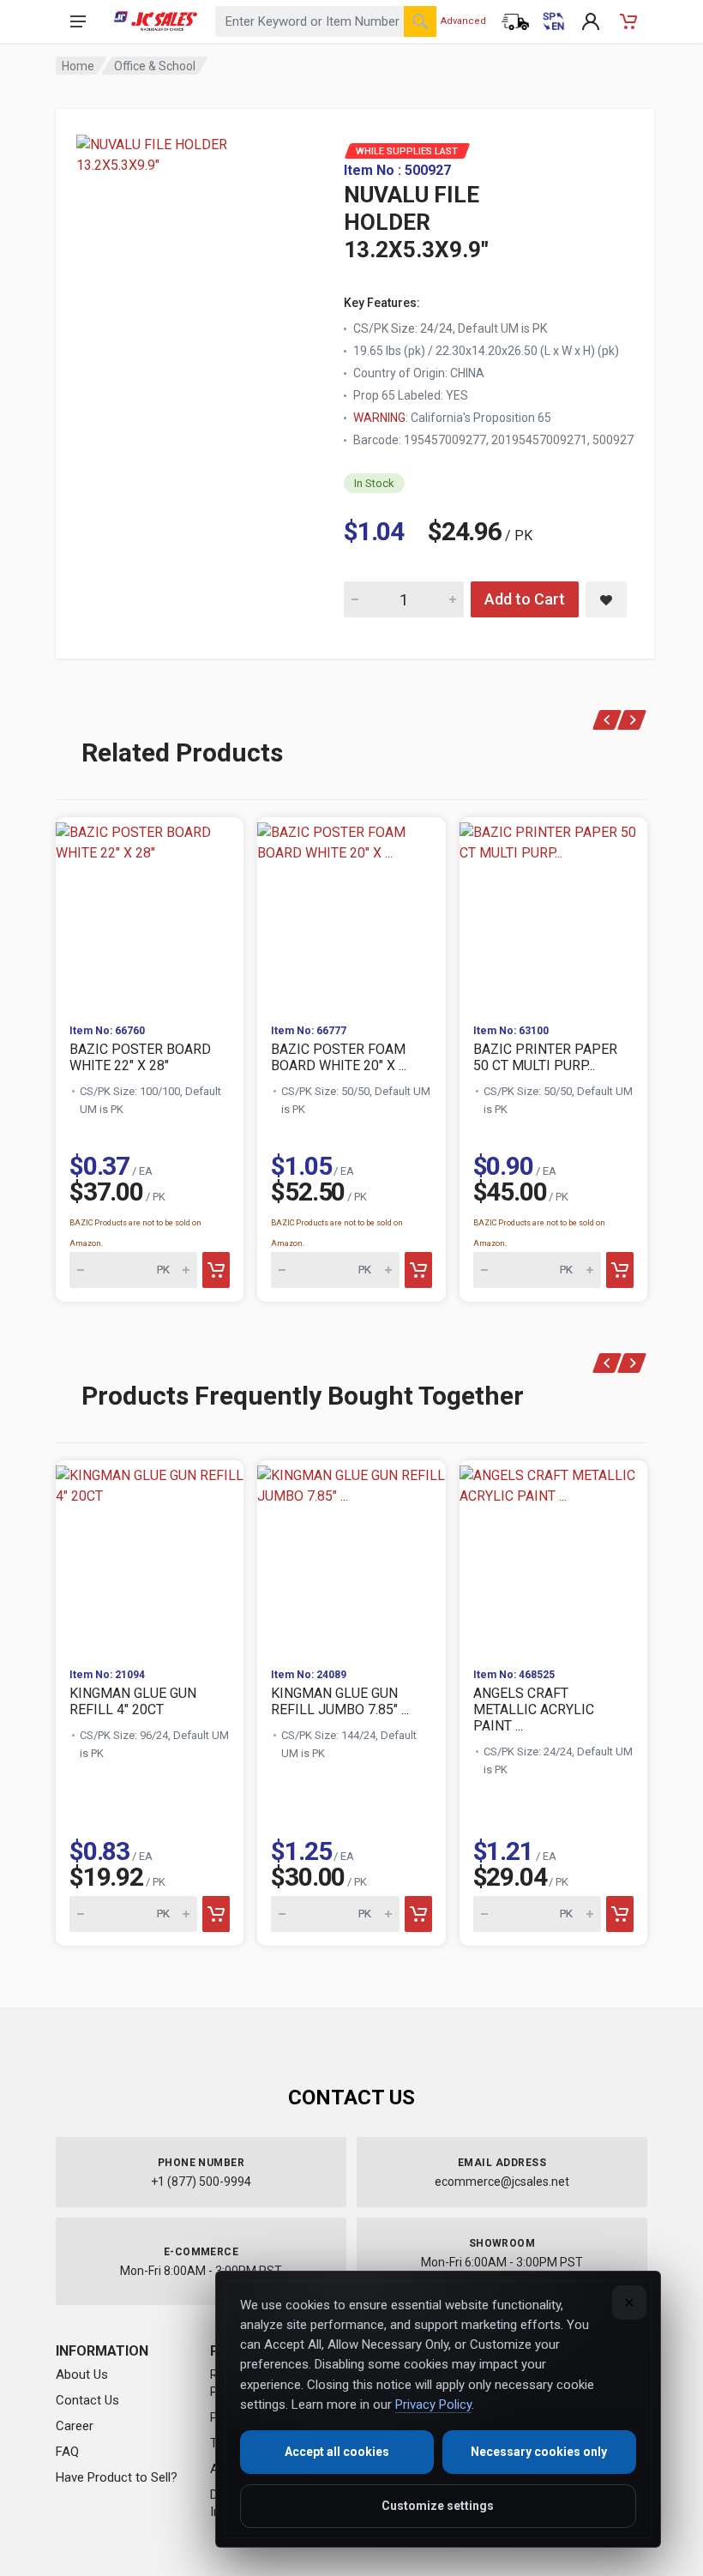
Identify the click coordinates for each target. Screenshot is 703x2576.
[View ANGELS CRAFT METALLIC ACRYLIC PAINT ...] (553, 1557)
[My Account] (591, 21)
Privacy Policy (433, 2404)
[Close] (629, 2302)
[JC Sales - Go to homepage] (156, 21)
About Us (82, 2374)
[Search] (420, 21)
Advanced (463, 21)
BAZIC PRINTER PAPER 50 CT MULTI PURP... (545, 1057)
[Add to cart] (216, 1270)
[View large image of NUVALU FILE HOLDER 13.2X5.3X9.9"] (184, 240)
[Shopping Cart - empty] (628, 21)
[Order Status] (515, 21)
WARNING (379, 418)
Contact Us (87, 2400)
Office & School (155, 66)
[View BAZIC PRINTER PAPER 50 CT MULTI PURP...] (553, 914)
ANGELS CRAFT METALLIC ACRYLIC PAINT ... (534, 1709)
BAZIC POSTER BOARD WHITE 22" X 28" (140, 1057)
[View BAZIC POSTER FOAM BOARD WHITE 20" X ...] (351, 914)
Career (75, 2426)
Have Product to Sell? (117, 2477)
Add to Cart (525, 599)
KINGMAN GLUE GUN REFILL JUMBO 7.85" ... (340, 1701)
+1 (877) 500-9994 (201, 2182)
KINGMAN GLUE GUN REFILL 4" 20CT (133, 1701)
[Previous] (607, 720)
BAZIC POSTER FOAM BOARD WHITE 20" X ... (339, 1057)
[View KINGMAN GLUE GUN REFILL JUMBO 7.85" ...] (351, 1557)
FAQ (67, 2452)
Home (78, 66)
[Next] (632, 720)
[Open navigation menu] (78, 21)
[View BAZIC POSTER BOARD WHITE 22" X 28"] (150, 914)
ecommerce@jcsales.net (502, 2182)
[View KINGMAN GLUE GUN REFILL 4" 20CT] (150, 1557)
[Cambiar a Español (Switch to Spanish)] (553, 21)
